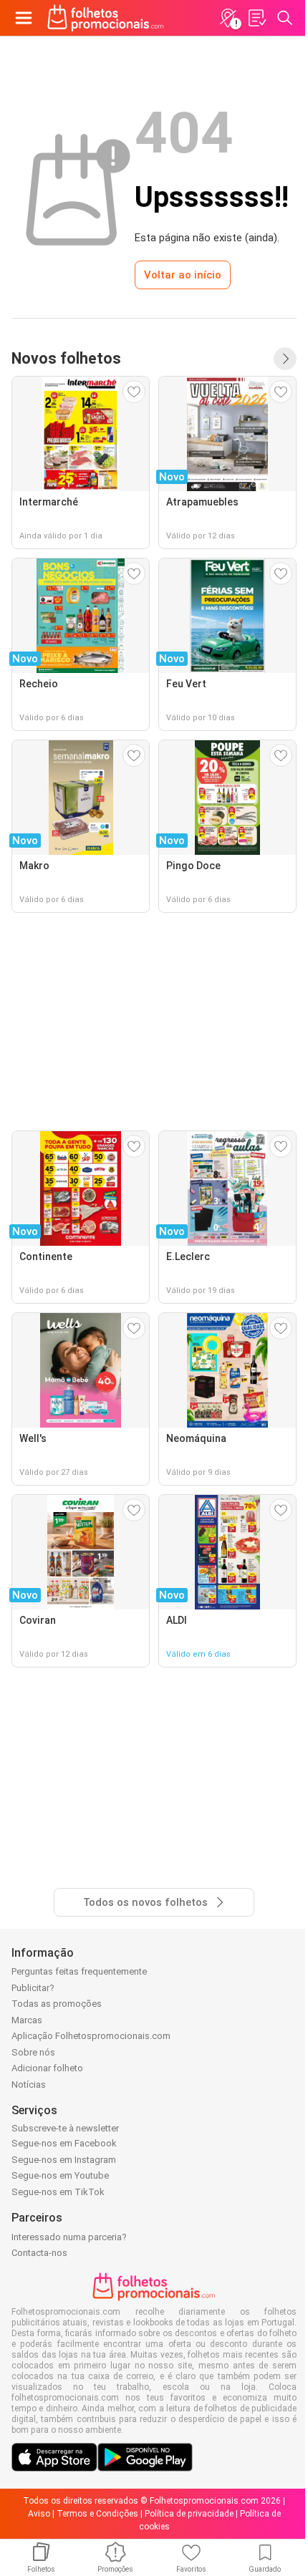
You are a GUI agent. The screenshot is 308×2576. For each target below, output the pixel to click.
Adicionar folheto (47, 2068)
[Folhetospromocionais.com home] (106, 18)
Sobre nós (33, 2052)
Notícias (29, 2084)
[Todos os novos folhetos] (285, 359)
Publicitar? (33, 1988)
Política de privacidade (189, 2514)
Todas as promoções (57, 2004)
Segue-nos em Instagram (64, 2160)
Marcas (27, 2020)
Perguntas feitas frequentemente (79, 1971)
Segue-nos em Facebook (64, 2143)
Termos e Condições (97, 2514)
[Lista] (256, 18)
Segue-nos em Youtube (60, 2175)
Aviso (39, 2514)
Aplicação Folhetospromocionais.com (91, 2036)
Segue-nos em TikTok (58, 2192)
